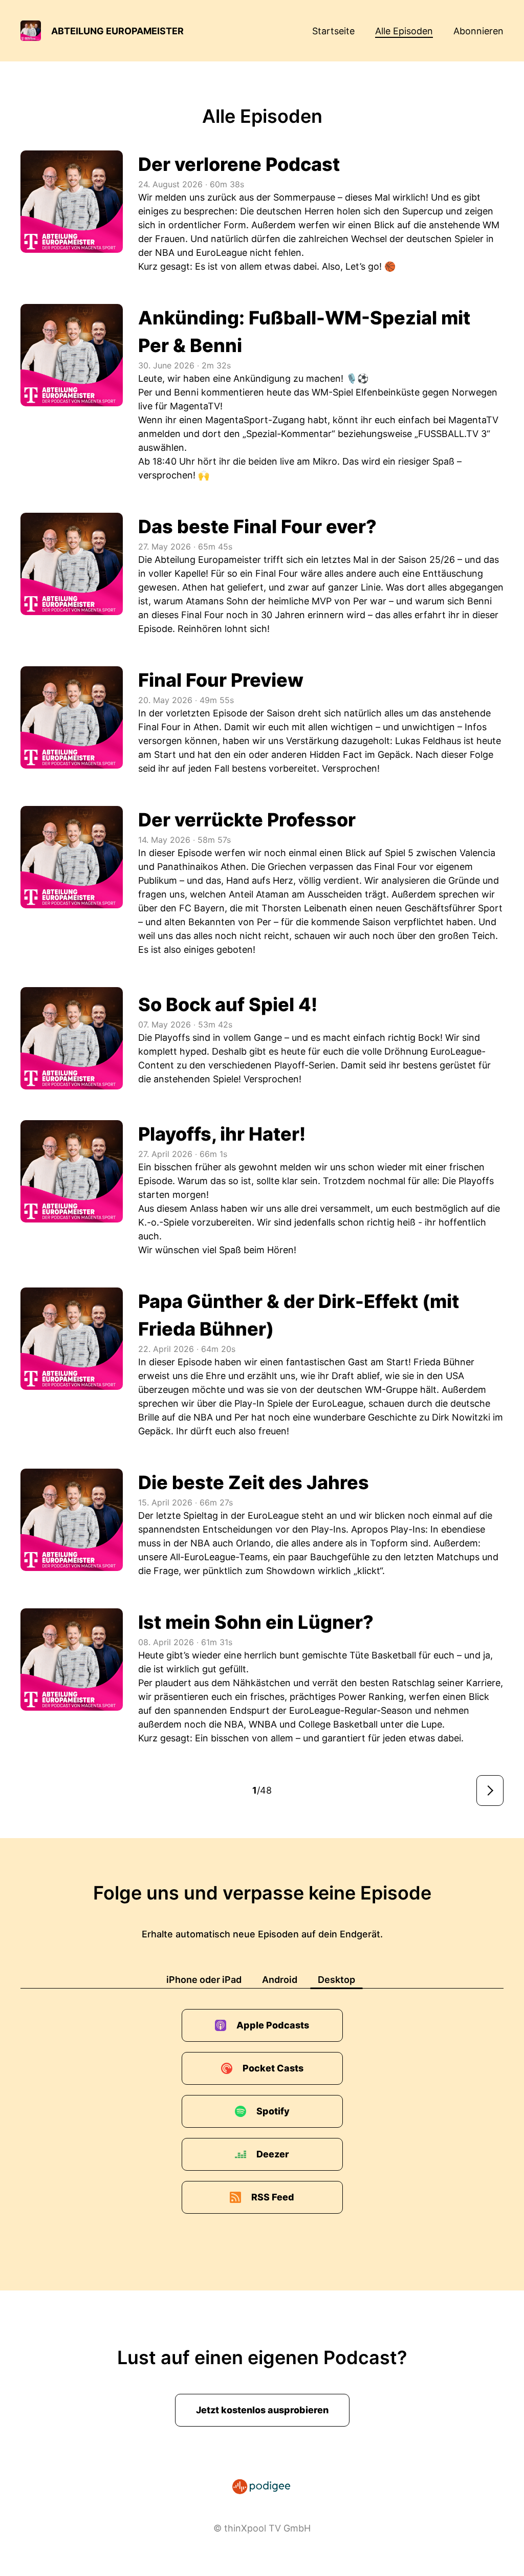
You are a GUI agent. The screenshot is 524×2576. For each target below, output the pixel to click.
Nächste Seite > (490, 1791)
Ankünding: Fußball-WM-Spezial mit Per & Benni (304, 332)
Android (280, 1980)
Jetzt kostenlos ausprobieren (262, 2410)
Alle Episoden (404, 31)
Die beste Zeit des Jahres (254, 1482)
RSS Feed (273, 2197)
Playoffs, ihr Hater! (222, 1134)
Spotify (273, 2111)
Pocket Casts (273, 2068)
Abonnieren (478, 31)
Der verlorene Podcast (239, 164)
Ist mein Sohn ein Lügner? (256, 1622)
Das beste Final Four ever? (257, 527)
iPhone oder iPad (204, 1980)
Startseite (333, 31)
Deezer (273, 2154)
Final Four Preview (221, 680)
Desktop (336, 1980)
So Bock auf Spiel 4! (228, 1005)
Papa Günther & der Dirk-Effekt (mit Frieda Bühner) (299, 1315)
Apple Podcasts (273, 2025)
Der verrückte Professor (247, 820)
